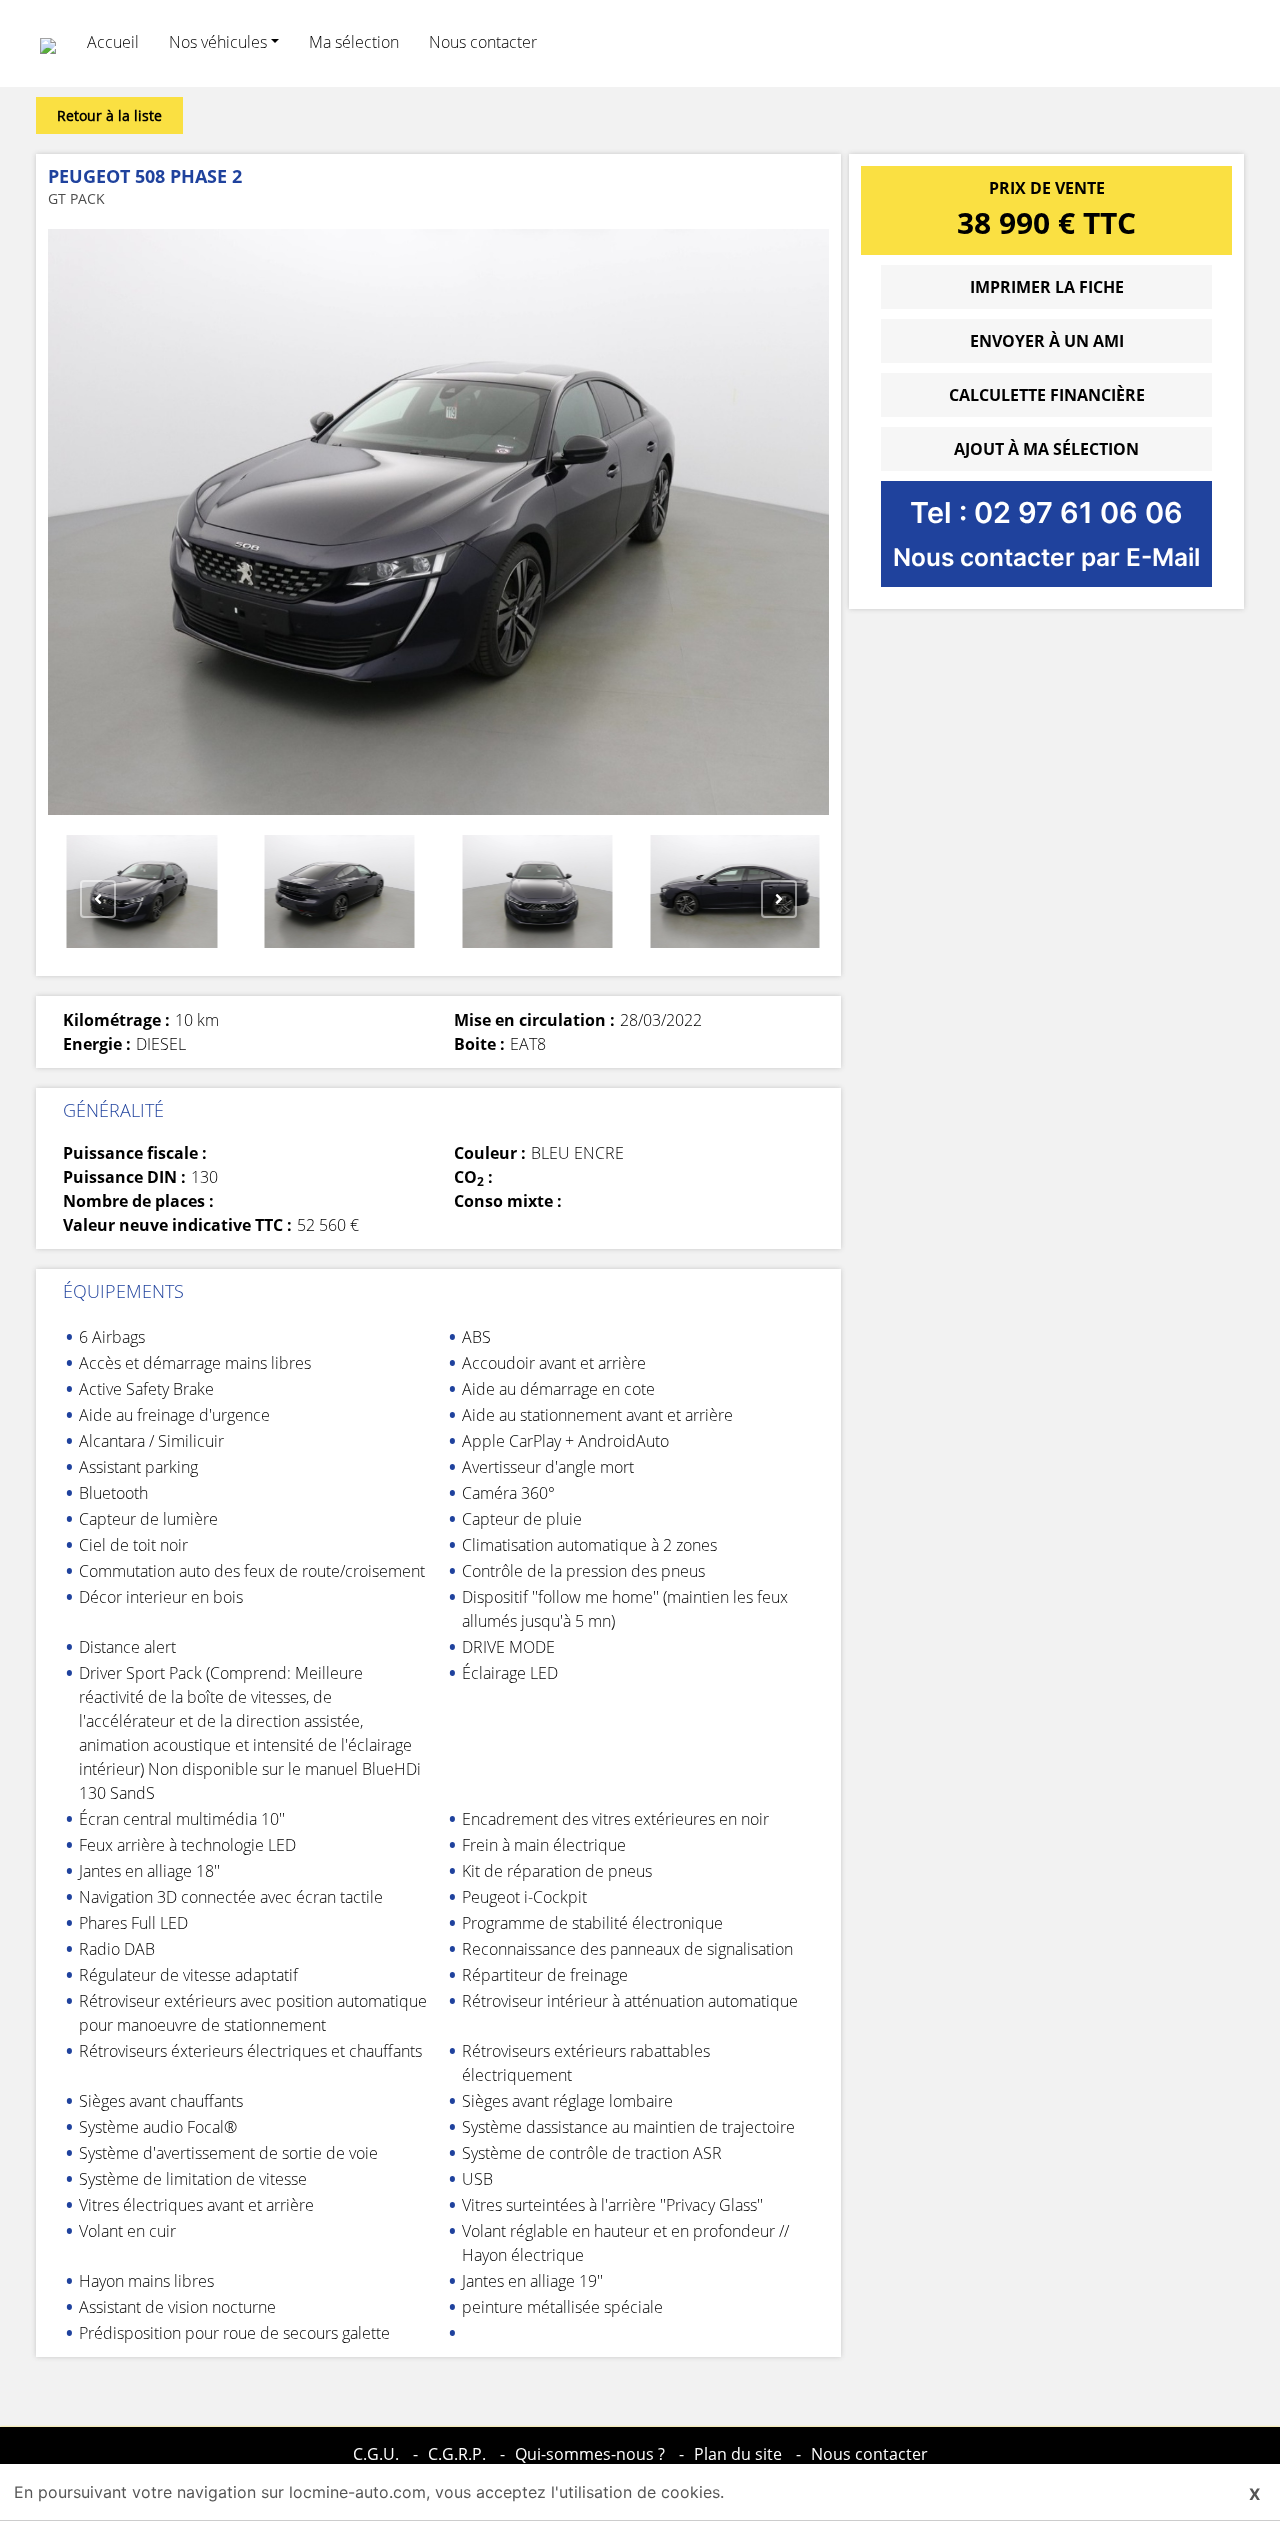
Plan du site (738, 2454)
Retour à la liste (109, 115)
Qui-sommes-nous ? (590, 2454)
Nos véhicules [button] (218, 42)
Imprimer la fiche (1047, 287)
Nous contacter (483, 42)
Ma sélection (354, 42)
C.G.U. (376, 2454)
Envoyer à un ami (1047, 341)
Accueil (113, 42)
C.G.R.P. (457, 2454)
